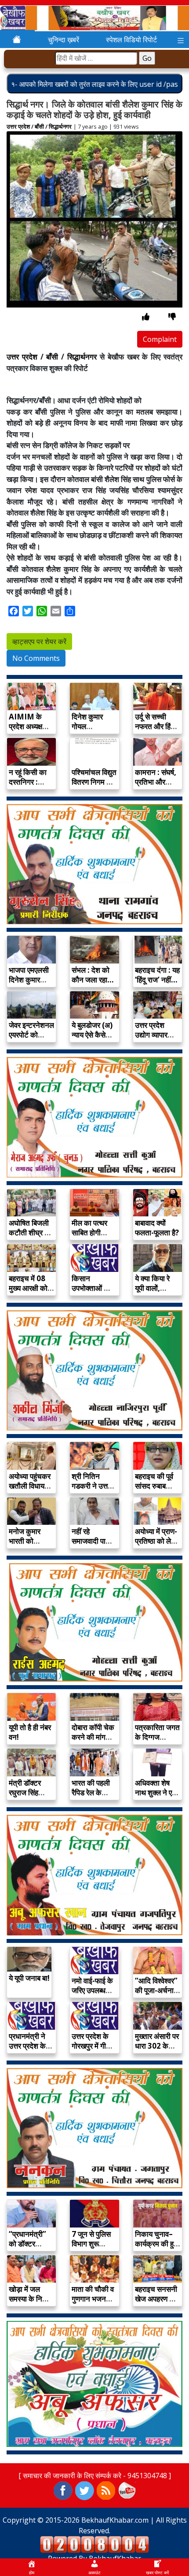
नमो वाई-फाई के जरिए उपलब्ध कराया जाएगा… (92, 1990)
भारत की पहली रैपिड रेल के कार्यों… (91, 1792)
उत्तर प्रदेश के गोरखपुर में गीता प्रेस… (92, 2046)
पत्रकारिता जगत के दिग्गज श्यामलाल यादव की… (157, 1742)
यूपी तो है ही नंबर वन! (30, 1732)
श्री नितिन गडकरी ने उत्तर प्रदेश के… (91, 1486)
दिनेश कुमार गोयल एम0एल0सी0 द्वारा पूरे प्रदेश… (93, 731)
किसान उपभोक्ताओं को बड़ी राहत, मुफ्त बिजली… (92, 1293)
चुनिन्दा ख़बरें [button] (64, 40)
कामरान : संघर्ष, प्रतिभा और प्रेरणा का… (156, 782)
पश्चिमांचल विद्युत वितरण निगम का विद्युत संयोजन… (94, 782)
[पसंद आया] (146, 317)
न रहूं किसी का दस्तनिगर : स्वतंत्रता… (28, 782)
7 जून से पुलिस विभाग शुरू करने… (91, 2244)
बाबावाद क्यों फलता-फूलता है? (157, 1228)
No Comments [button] (36, 658)
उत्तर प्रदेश (18, 126)
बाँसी (39, 126)
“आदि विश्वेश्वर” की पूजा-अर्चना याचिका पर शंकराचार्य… (156, 1995)
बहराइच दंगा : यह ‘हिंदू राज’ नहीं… (157, 975)
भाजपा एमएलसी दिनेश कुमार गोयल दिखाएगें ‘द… (29, 984)
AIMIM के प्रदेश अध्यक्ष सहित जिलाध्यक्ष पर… (29, 731)
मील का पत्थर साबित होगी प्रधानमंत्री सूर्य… (89, 1237)
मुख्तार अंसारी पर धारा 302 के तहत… (157, 2046)
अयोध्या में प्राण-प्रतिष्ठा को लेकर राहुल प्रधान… (157, 1541)
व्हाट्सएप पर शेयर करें (39, 641)
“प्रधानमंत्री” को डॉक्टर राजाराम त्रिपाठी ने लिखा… (30, 2248)
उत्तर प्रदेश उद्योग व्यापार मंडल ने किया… (155, 1035)
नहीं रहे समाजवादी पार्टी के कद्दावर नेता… (93, 1541)
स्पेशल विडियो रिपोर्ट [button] (131, 40)
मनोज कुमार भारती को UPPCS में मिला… (25, 1546)
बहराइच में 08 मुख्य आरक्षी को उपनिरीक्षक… (28, 1288)
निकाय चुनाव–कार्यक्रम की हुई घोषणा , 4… (156, 2244)
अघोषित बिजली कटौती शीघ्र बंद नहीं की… (30, 1232)
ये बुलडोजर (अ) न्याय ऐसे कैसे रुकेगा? (92, 1035)
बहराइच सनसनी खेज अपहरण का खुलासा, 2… (156, 2299)
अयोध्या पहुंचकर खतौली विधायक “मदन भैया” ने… (31, 1486)
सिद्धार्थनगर (60, 126)
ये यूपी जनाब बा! (29, 1978)
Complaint (160, 339)
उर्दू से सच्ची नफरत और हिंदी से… (156, 726)
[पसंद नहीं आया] (172, 317)
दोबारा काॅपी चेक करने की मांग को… (93, 1737)
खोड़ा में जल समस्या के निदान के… (31, 2299)
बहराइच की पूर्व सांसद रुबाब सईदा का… (154, 1486)
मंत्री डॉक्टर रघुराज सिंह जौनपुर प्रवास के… (27, 1797)
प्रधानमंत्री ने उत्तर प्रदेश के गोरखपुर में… (27, 2046)
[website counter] (94, 2544)
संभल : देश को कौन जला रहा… (93, 975)
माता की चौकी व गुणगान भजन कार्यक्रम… (93, 2299)
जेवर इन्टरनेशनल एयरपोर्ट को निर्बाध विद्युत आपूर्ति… (31, 1040)
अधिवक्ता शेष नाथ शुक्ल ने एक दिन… (156, 1792)
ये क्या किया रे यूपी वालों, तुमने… (152, 1288)
